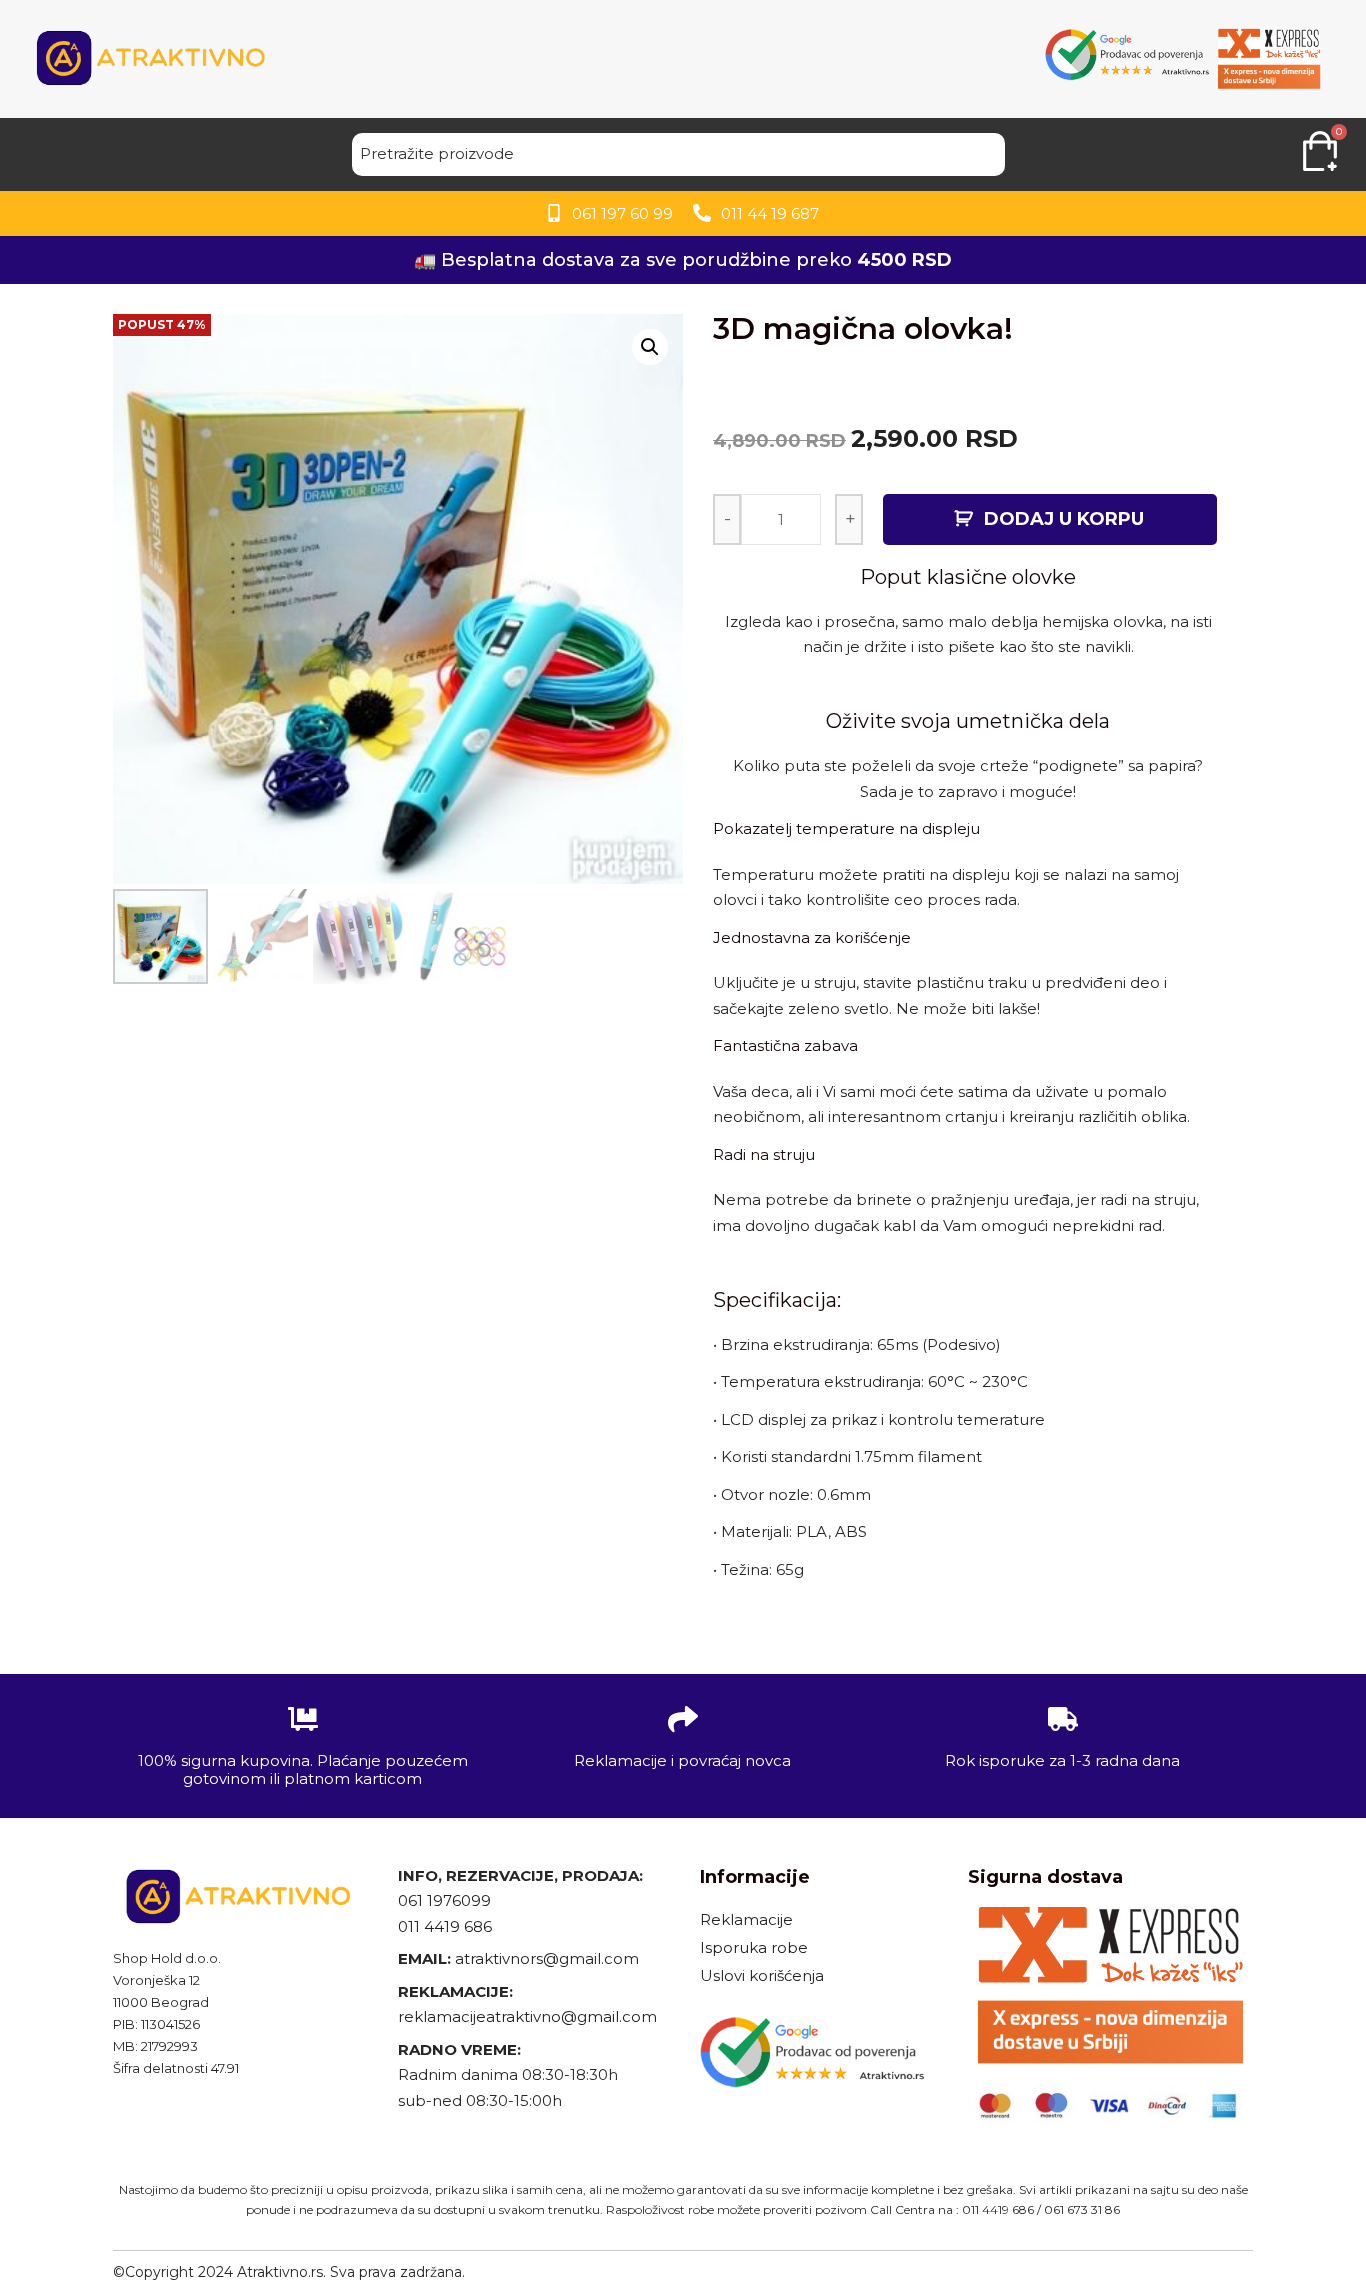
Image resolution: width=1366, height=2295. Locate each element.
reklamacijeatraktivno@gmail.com (527, 2016)
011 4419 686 (445, 1926)
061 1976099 (444, 1900)
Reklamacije (746, 1919)
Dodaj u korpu (1064, 519)
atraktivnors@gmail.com (549, 1958)
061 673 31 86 (1082, 2209)
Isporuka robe (754, 1947)
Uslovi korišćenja (762, 1975)
